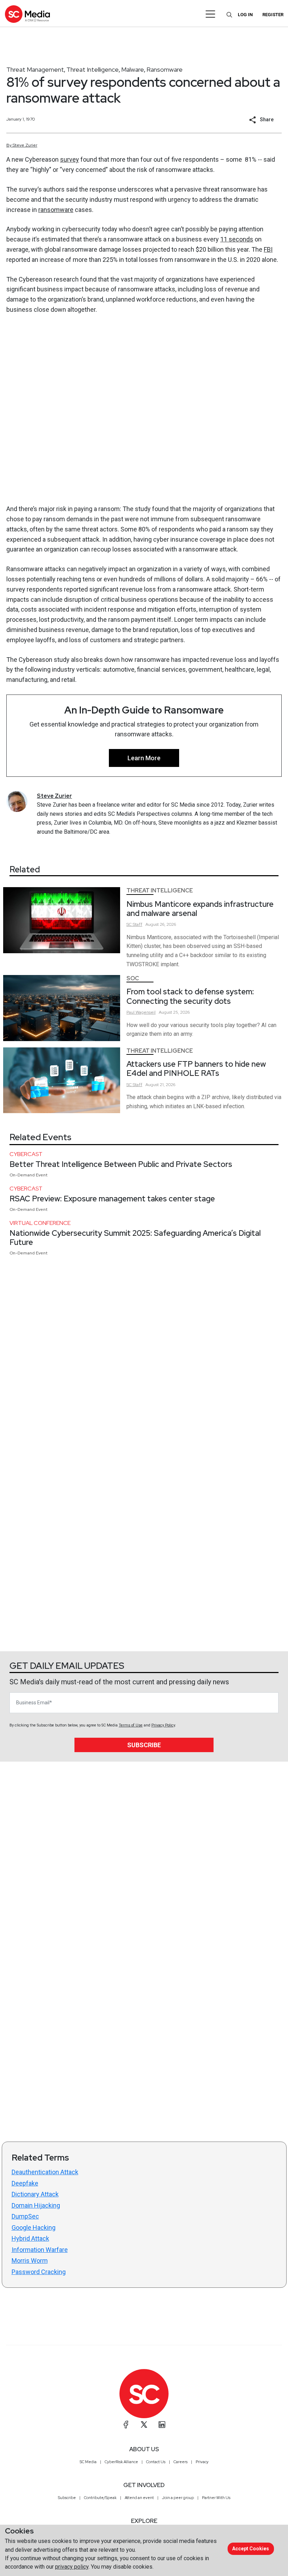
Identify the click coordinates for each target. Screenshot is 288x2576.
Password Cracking (39, 2272)
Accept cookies (251, 2549)
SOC (133, 978)
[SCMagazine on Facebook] (126, 2425)
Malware (133, 69)
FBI (268, 249)
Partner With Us (216, 2498)
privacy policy (72, 2567)
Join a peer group (178, 2498)
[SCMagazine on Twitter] (144, 2425)
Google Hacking (34, 2228)
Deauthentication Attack (45, 2172)
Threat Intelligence (93, 69)
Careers (181, 2462)
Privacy (202, 2462)
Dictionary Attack (35, 2194)
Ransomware (165, 69)
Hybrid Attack (30, 2238)
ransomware (56, 210)
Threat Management (35, 69)
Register (273, 15)
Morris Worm (30, 2261)
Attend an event (139, 2498)
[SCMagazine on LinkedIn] (162, 2425)
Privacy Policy (163, 1725)
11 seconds (237, 239)
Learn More (144, 758)
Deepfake (25, 2183)
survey (70, 159)
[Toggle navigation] (211, 14)
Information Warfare (40, 2250)
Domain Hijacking (36, 2205)
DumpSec (25, 2216)
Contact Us (156, 2462)
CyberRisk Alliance (121, 2462)
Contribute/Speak (100, 2498)
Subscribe (144, 1745)
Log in (245, 15)
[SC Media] (27, 14)
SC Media (88, 2462)
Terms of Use (131, 1725)
